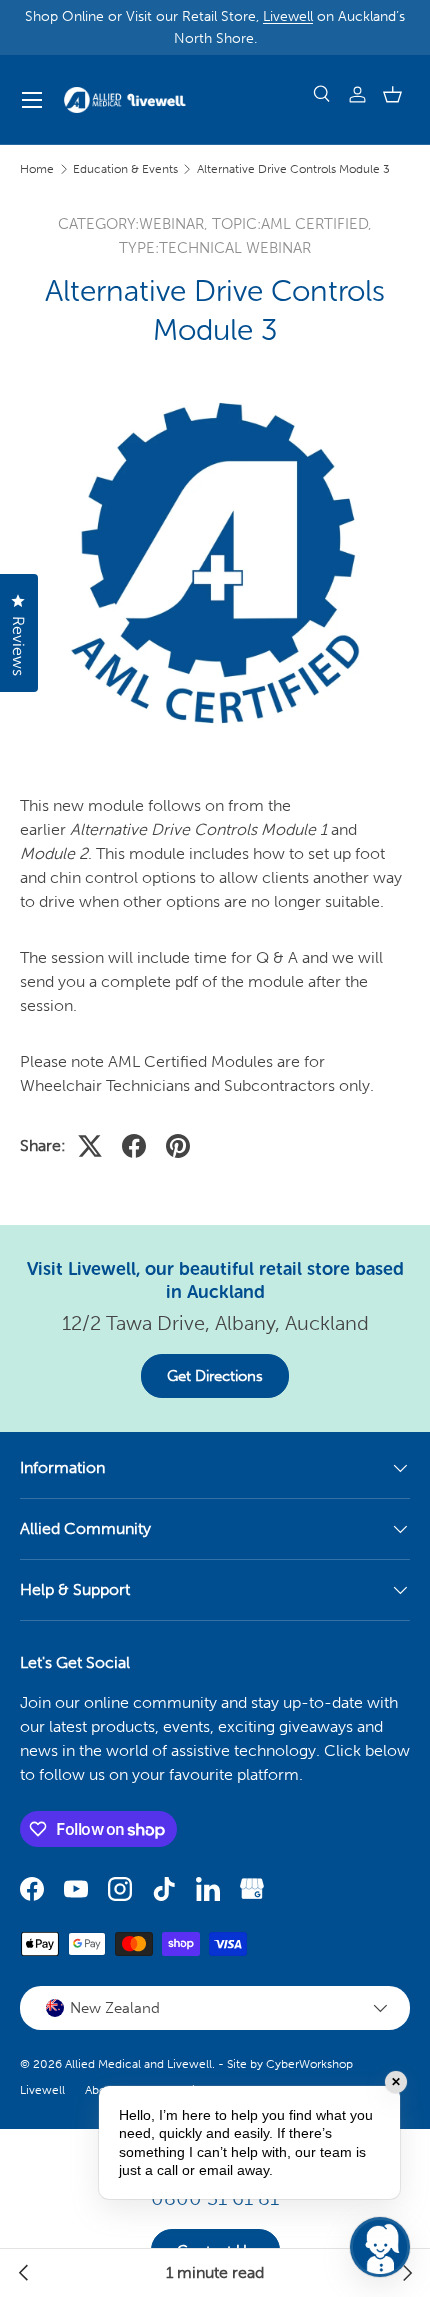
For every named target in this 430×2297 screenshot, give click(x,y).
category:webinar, (135, 224)
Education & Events (125, 169)
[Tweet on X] (90, 1146)
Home (37, 169)
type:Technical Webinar (215, 248)
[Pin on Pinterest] (178, 1146)
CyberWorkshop (309, 2064)
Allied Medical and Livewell (138, 2064)
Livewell (288, 16)
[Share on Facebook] (134, 1146)
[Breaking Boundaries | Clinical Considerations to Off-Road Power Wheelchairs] (24, 2273)
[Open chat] (380, 2247)
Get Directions (215, 1376)
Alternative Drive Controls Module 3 (293, 169)
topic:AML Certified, (292, 224)
